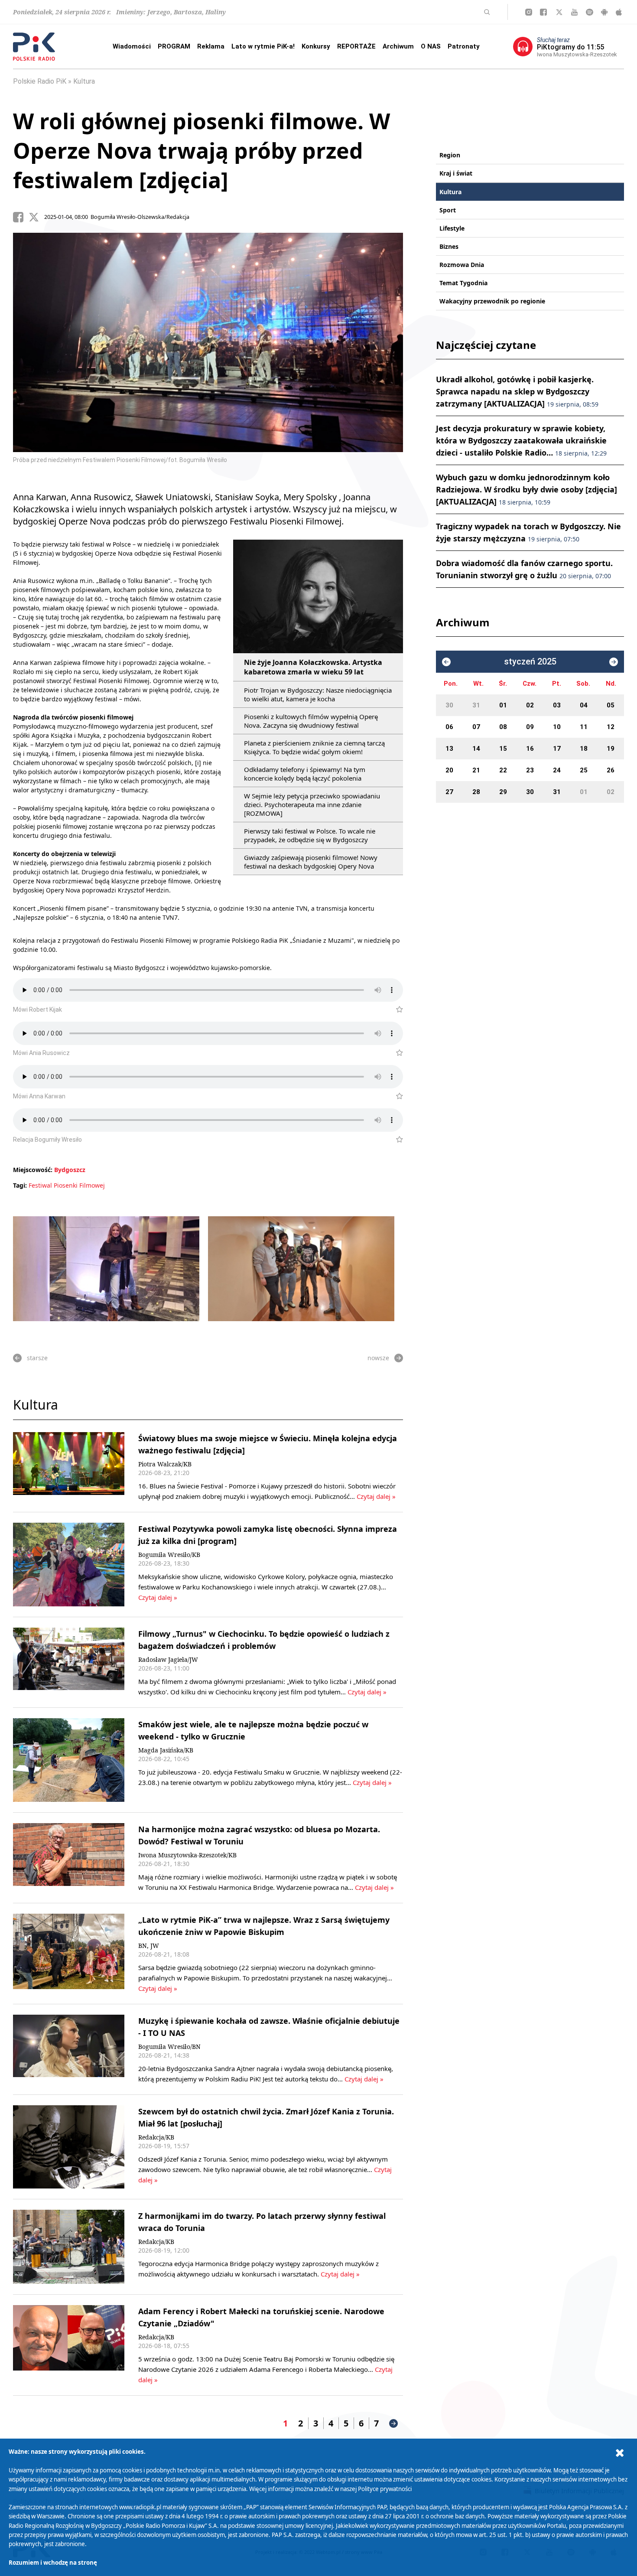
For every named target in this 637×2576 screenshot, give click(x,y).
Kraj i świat (456, 173)
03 (557, 705)
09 (530, 727)
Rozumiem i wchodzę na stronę (53, 2563)
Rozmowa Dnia (462, 265)
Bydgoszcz (70, 1170)
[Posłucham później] (396, 1010)
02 (530, 705)
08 (503, 727)
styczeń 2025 (530, 662)
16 (530, 749)
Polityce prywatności (385, 2489)
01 (503, 705)
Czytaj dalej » (376, 1496)
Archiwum (398, 46)
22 (503, 770)
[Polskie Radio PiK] (34, 47)
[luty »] (614, 662)
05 (611, 705)
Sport (448, 210)
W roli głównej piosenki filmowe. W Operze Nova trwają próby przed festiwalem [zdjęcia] (201, 150)
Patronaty (464, 46)
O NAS (431, 46)
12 (611, 727)
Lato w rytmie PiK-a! (263, 46)
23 (530, 770)
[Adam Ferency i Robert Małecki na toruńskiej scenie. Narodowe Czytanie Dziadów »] (69, 2345)
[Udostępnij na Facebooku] (21, 217)
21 (476, 770)
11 (584, 727)
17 (557, 749)
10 (557, 727)
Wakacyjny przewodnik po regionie (492, 301)
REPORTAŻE (356, 46)
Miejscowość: (33, 1170)
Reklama (211, 46)
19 (611, 749)
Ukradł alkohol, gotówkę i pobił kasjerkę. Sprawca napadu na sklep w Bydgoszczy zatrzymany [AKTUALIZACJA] (517, 391)
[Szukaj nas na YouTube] (574, 12)
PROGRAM (174, 46)
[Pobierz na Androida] (604, 12)
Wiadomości (132, 46)
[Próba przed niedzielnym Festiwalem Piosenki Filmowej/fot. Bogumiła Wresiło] (301, 1269)
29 (503, 792)
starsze (37, 1358)
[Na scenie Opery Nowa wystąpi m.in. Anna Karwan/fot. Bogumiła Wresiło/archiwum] (106, 1269)
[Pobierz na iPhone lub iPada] (619, 12)
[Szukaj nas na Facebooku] (543, 12)
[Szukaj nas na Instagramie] (529, 12)
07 (476, 727)
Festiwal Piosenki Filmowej (67, 1185)
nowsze (378, 1358)
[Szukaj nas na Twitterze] (559, 12)
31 (476, 705)
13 (449, 749)
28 (476, 792)
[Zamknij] (620, 2453)
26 (611, 770)
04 (584, 705)
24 (557, 770)
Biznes (449, 246)
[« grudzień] (446, 662)
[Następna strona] (393, 2423)
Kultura (84, 81)
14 (476, 749)
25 (584, 770)
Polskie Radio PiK (40, 81)
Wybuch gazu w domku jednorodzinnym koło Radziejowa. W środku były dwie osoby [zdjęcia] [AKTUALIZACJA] (526, 489)
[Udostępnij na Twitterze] (36, 217)
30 (449, 705)
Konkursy (316, 46)
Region (450, 155)
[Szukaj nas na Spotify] (590, 12)
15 (503, 749)
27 (449, 792)
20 (449, 770)
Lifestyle (452, 228)
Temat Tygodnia (463, 283)
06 (449, 727)
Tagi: (21, 1185)
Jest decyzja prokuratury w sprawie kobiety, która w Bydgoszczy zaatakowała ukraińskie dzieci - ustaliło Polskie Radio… (521, 440)
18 (584, 749)
